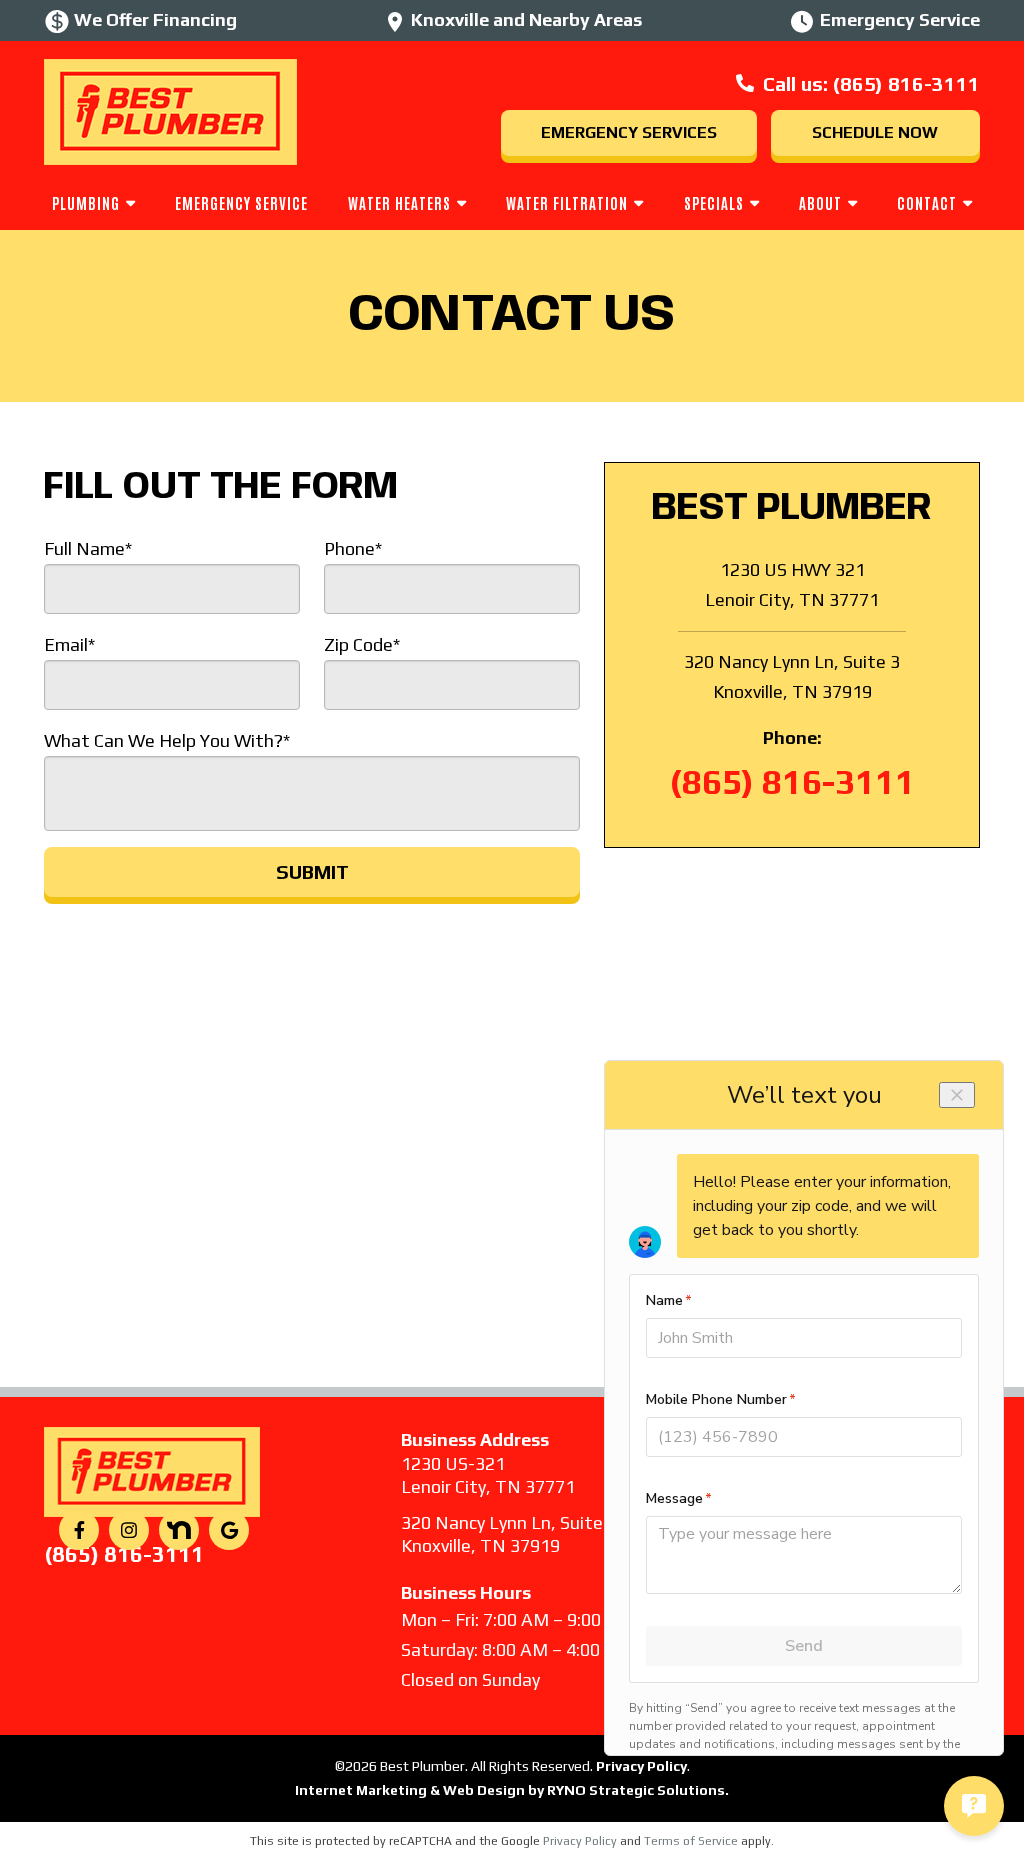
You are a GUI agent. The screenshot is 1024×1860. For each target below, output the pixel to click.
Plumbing (86, 202)
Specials (714, 202)
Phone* (353, 548)
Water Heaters (399, 202)
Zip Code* (362, 644)
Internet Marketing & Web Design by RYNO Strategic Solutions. (512, 1790)
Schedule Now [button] (875, 132)
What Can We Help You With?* (167, 740)
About (820, 202)
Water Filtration (567, 202)
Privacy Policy (580, 1841)
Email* (69, 644)
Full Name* (88, 548)
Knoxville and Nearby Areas (526, 19)
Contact (927, 202)
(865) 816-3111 (792, 781)
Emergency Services (629, 132)
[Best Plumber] (170, 109)
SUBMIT (312, 871)
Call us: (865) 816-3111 (871, 83)
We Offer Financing (155, 19)
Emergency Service (241, 202)
